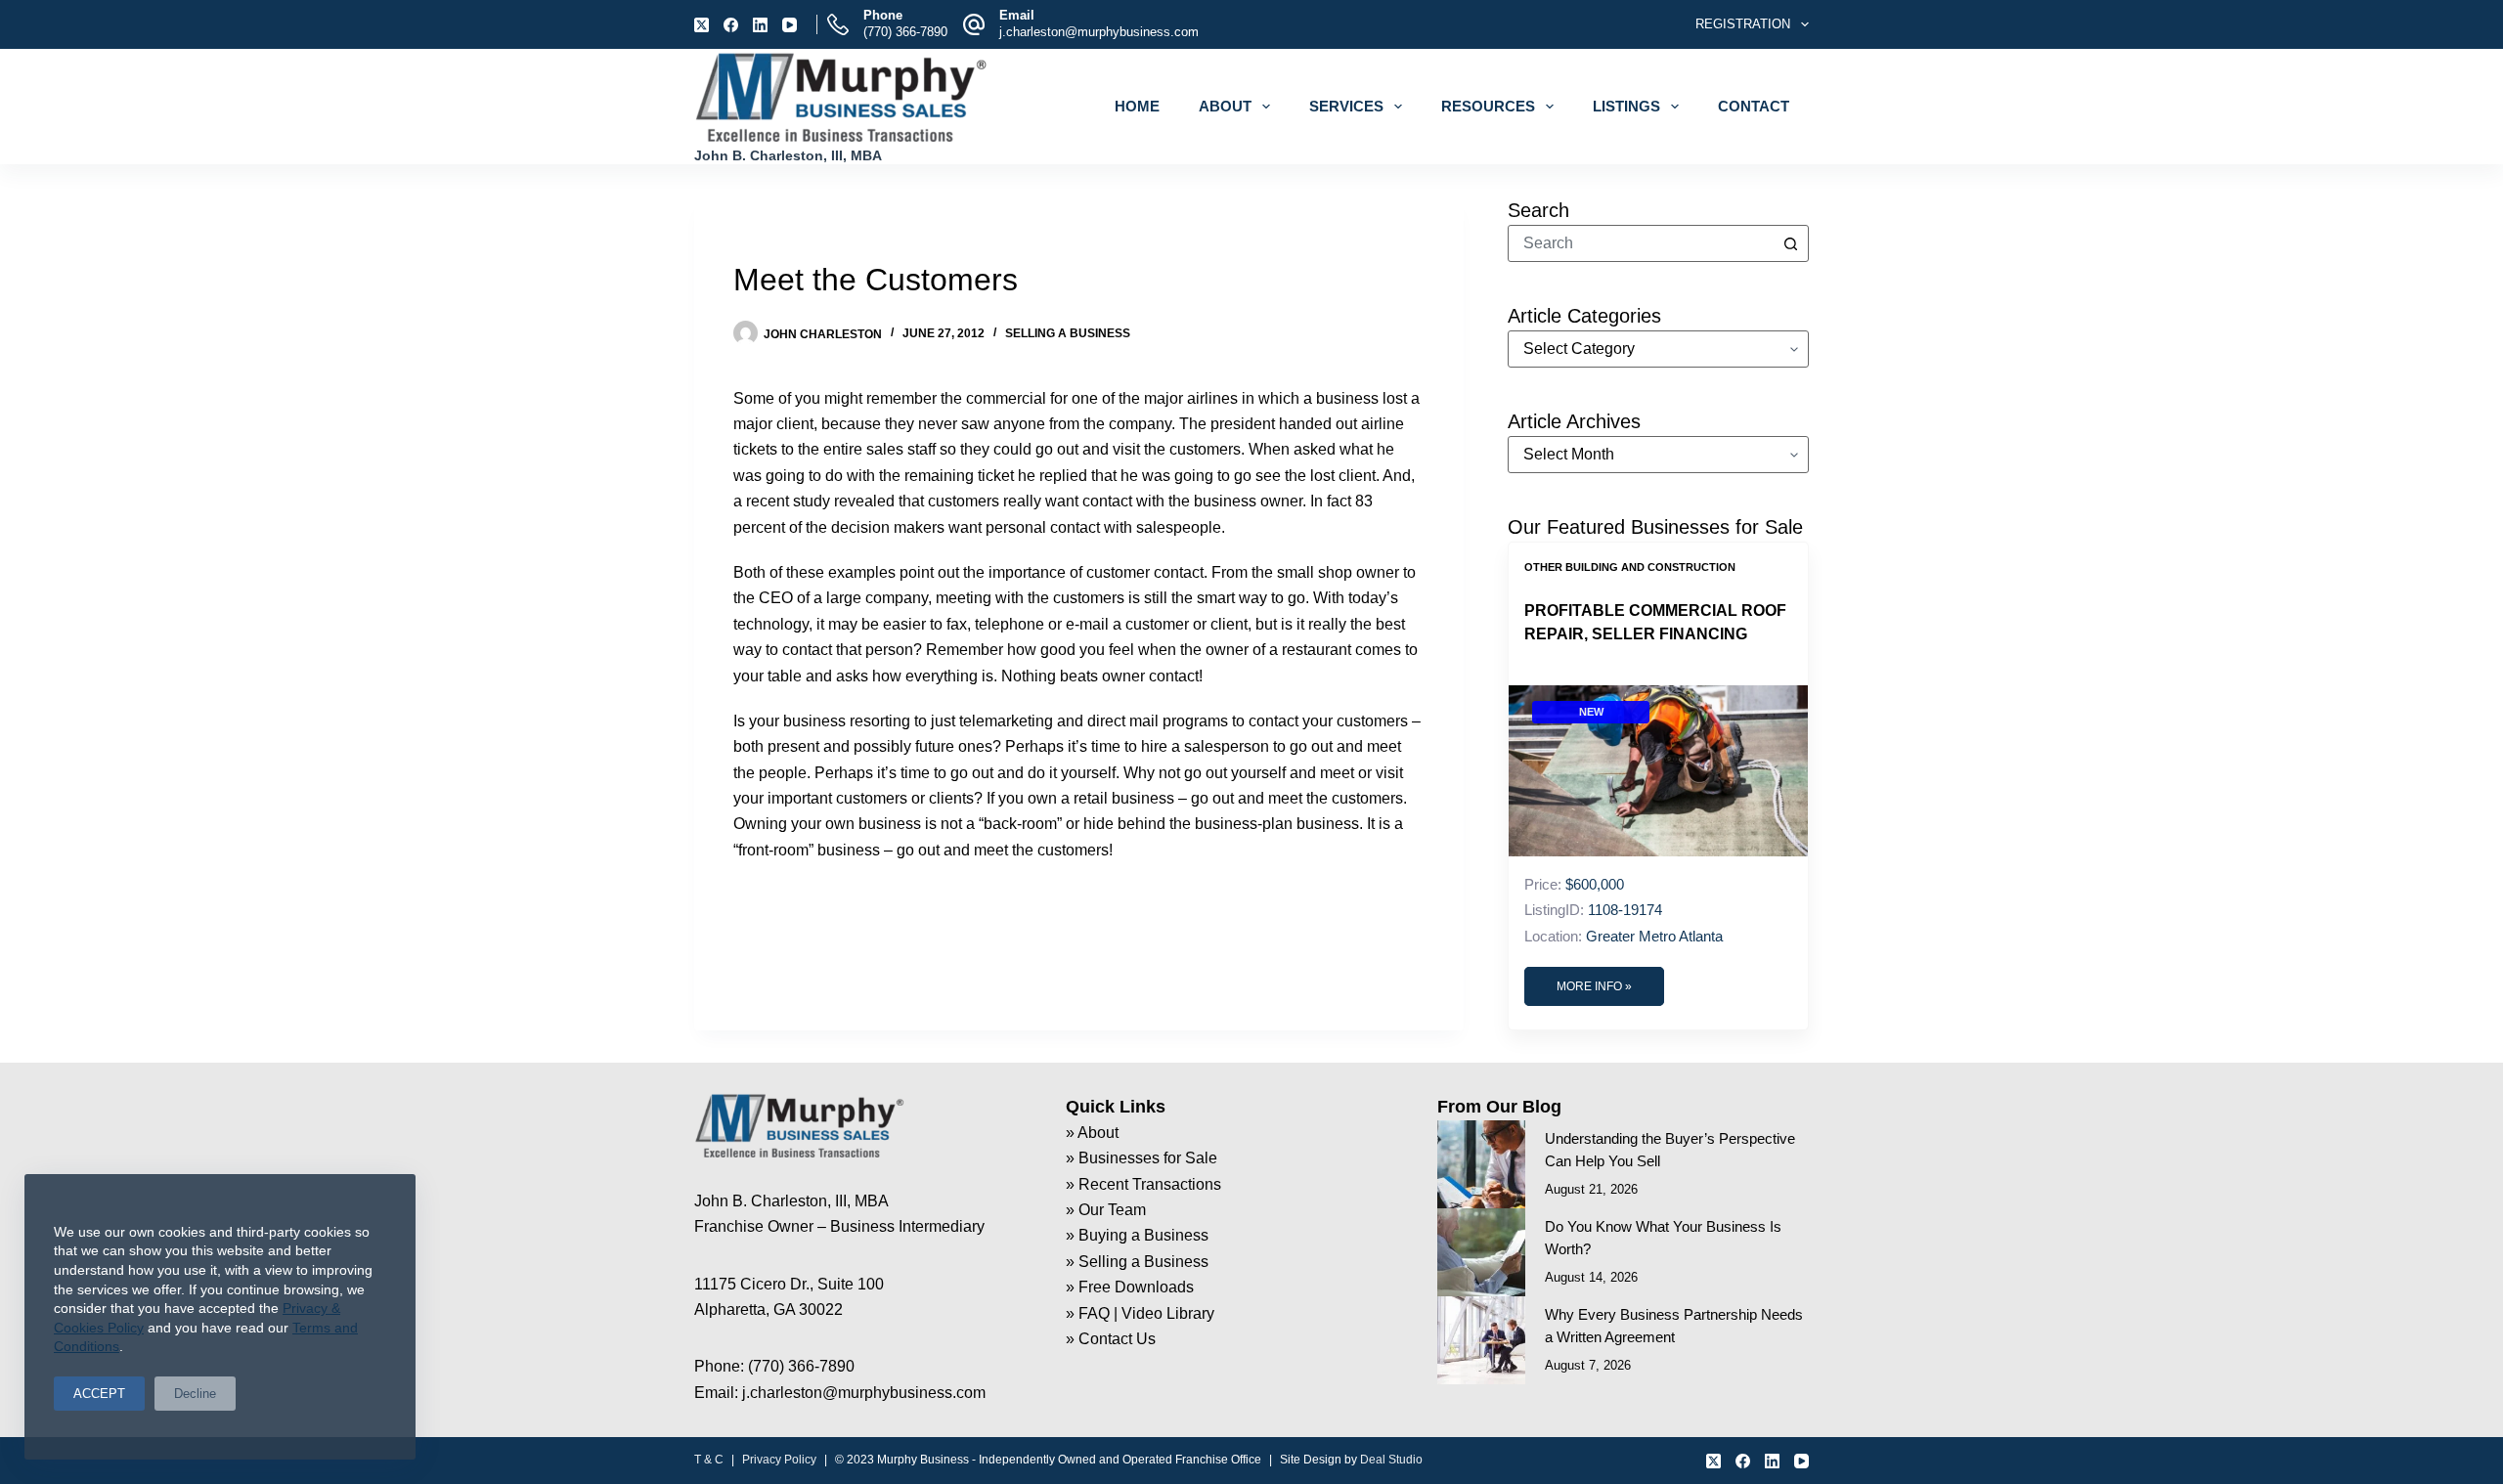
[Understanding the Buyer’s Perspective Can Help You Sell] (1481, 1164)
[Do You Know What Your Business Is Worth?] (1481, 1252)
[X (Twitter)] (702, 25)
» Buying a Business (1137, 1235)
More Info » (1594, 986)
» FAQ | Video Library (1140, 1313)
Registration (1743, 24)
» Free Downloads (1130, 1287)
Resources (1488, 106)
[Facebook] (731, 25)
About (1225, 106)
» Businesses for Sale (1142, 1158)
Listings (1626, 106)
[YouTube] (790, 25)
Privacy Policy (779, 1460)
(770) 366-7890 (905, 32)
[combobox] (1641, 243)
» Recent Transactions (1143, 1184)
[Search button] (1790, 243)
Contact (1754, 106)
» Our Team (1106, 1210)
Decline (195, 1394)
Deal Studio (1391, 1460)
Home (1137, 106)
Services (1346, 106)
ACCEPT (99, 1394)
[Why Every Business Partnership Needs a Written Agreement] (1481, 1340)
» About (1092, 1133)
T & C (709, 1460)
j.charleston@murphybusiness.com (1099, 32)
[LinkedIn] (760, 25)
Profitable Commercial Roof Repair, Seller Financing (1655, 622)
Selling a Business (1068, 333)
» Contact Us (1111, 1339)
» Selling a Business (1137, 1262)
